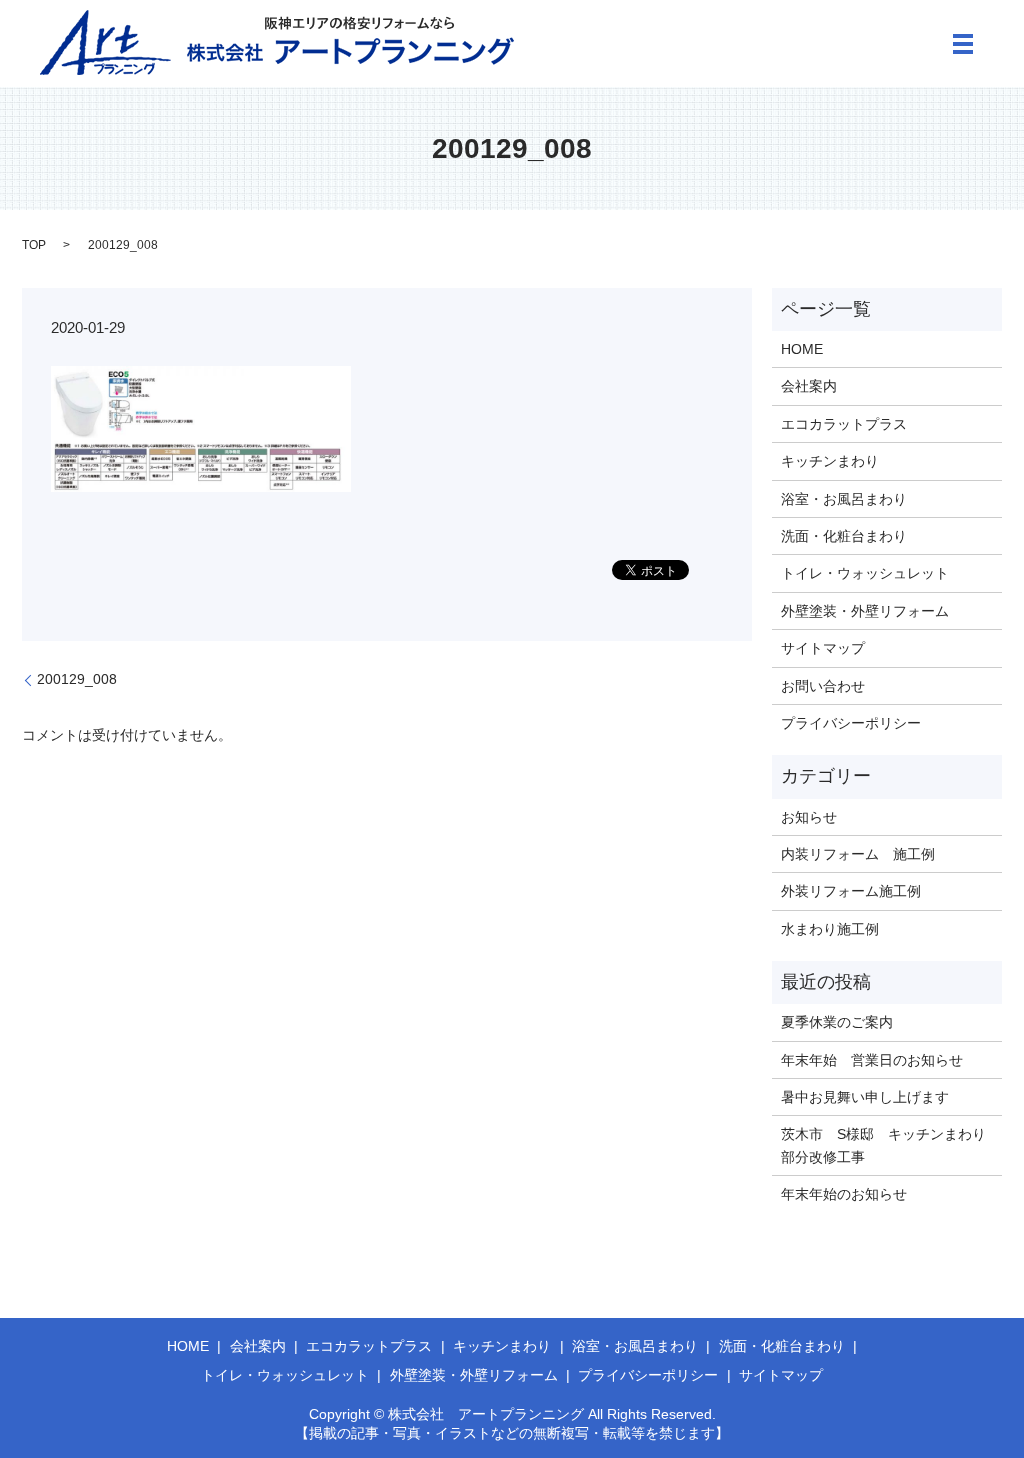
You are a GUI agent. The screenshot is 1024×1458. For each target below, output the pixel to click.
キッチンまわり (830, 461)
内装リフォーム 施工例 (858, 854)
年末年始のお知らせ (844, 1194)
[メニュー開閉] (963, 44)
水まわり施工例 (830, 929)
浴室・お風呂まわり (844, 499)
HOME (802, 349)
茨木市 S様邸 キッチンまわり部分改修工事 (883, 1145)
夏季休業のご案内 (837, 1022)
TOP (34, 245)
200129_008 (77, 679)
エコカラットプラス (844, 424)
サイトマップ (823, 648)
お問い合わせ (823, 686)
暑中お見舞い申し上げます (865, 1097)
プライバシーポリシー (851, 723)
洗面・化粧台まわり (844, 536)
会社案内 (809, 386)
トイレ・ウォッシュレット (865, 573)
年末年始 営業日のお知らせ (872, 1060)
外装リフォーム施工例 (851, 891)
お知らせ (809, 817)
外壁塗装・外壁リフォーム (865, 611)
